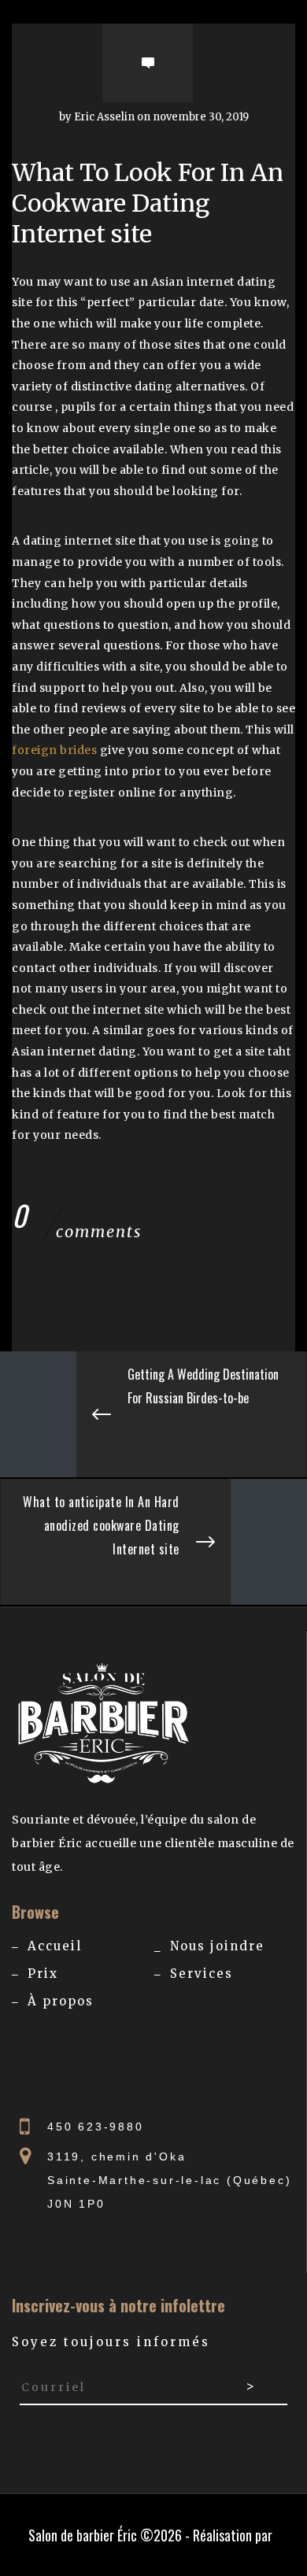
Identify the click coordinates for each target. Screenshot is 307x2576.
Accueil (55, 1946)
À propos (61, 2001)
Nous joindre (217, 1946)
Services (202, 1974)
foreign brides (54, 750)
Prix (43, 1974)
